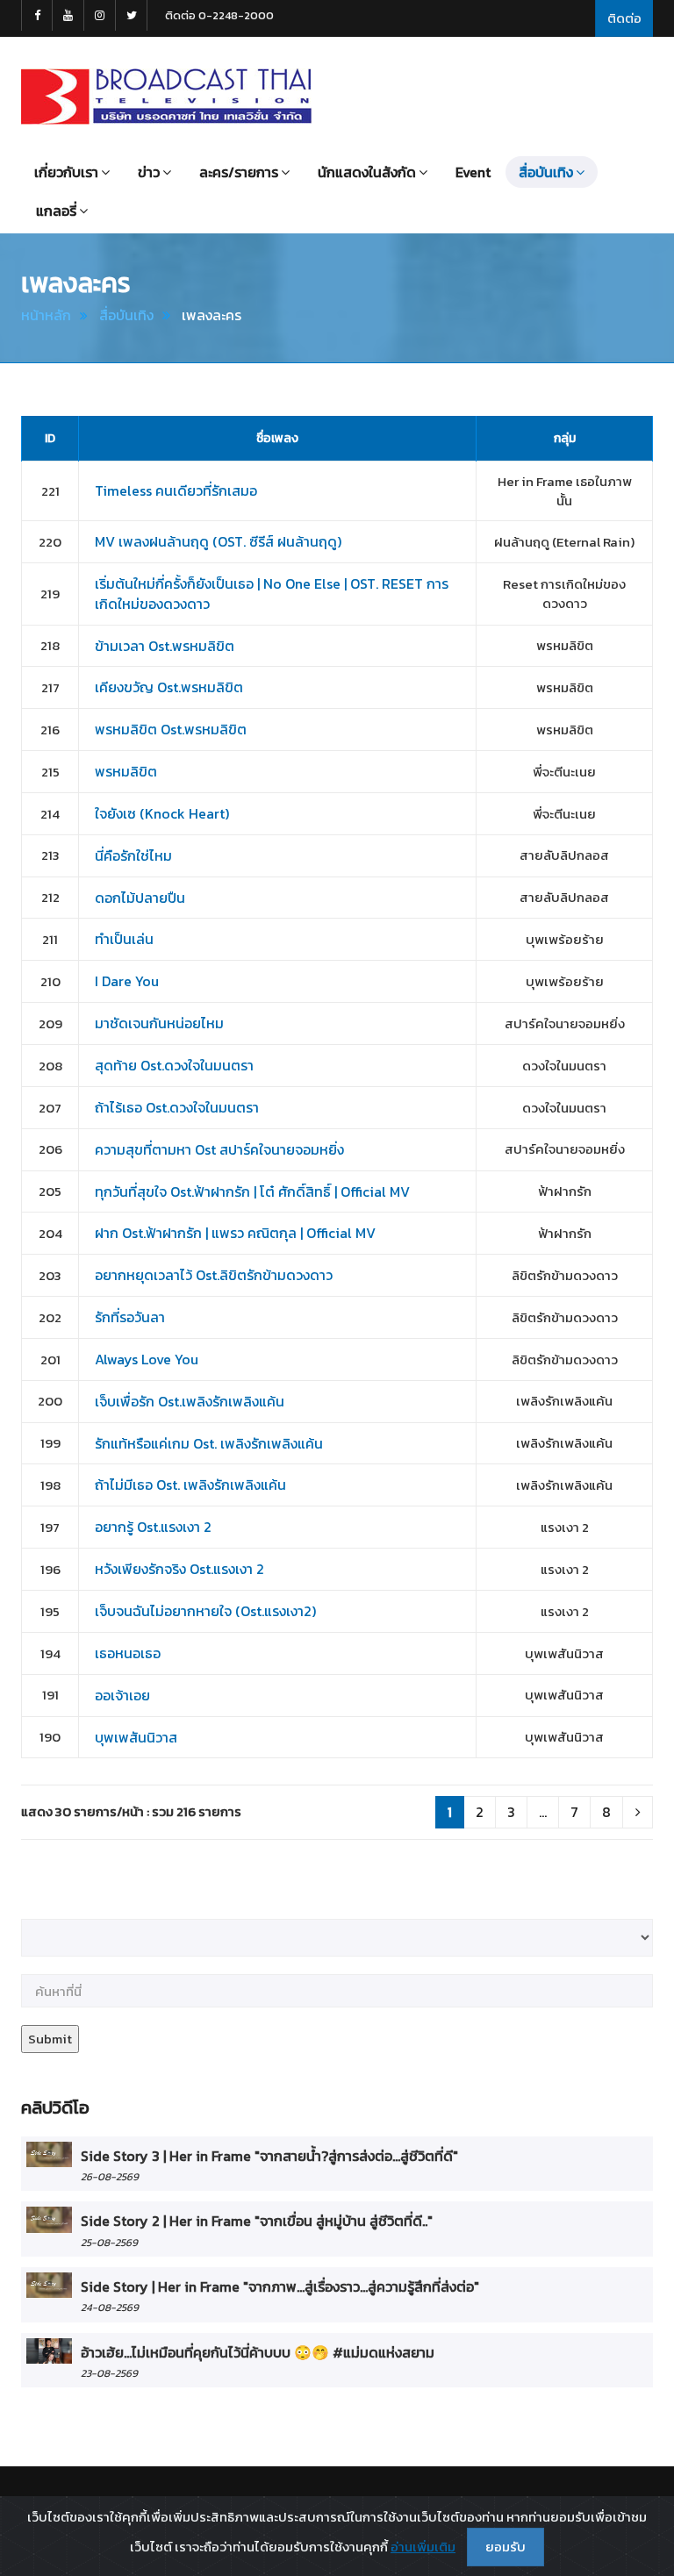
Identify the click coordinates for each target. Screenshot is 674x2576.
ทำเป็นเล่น (124, 939)
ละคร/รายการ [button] (239, 172)
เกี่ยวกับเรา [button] (66, 172)
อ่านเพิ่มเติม (423, 2547)
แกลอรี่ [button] (56, 211)
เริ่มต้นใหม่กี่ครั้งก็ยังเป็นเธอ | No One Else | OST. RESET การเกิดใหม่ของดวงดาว (272, 594)
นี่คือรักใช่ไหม (133, 855)
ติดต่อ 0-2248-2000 (219, 15)
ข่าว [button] (149, 172)
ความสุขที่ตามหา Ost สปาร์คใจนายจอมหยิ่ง (219, 1149)
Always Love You (147, 1359)
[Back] (638, 1812)
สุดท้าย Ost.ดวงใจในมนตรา (174, 1065)
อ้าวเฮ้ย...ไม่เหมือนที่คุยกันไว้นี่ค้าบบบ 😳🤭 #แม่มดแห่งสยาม (258, 2352)
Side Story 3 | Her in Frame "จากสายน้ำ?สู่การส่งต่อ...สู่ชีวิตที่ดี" (269, 2156)
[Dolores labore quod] (49, 2154)
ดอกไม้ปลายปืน (140, 898)
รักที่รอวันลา (130, 1317)
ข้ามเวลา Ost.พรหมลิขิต (165, 646)
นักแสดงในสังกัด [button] (367, 172)
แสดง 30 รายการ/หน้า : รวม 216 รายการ (131, 1811)
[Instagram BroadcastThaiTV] (100, 15)
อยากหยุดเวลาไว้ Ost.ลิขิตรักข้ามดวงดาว (214, 1275)
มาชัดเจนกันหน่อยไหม (159, 1023)
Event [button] (473, 172)
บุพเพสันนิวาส (136, 1737)
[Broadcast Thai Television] (166, 97)
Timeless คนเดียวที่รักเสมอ (176, 490)
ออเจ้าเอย (122, 1695)
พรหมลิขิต (126, 771)
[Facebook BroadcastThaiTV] (37, 15)
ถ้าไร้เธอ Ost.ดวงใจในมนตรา (177, 1107)
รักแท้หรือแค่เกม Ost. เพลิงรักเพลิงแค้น (209, 1443)
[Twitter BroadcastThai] (132, 15)
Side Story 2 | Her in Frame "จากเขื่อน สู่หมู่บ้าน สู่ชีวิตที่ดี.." (257, 2221)
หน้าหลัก (46, 315)
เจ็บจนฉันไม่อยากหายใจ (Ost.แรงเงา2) (205, 1611)
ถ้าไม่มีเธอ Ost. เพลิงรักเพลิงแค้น (190, 1485)
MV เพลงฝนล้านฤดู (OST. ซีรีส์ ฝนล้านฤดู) (218, 541)
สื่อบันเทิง (126, 315)
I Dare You (127, 981)
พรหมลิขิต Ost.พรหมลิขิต (171, 729)
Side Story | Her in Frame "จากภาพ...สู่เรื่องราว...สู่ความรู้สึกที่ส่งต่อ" (280, 2286)
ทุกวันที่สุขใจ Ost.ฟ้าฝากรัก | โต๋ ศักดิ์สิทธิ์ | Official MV (252, 1191)
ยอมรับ (505, 2547)
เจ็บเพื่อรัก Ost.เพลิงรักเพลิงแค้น (190, 1401)
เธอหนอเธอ (128, 1653)
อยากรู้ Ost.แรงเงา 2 (153, 1527)
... (543, 1812)
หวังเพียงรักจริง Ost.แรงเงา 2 (179, 1569)
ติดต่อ (624, 18)
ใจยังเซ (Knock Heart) (162, 813)
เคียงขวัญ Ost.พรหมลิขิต (169, 687)
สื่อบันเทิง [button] (546, 172)
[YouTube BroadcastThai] (68, 15)
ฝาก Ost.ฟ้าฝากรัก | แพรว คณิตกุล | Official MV (235, 1233)
